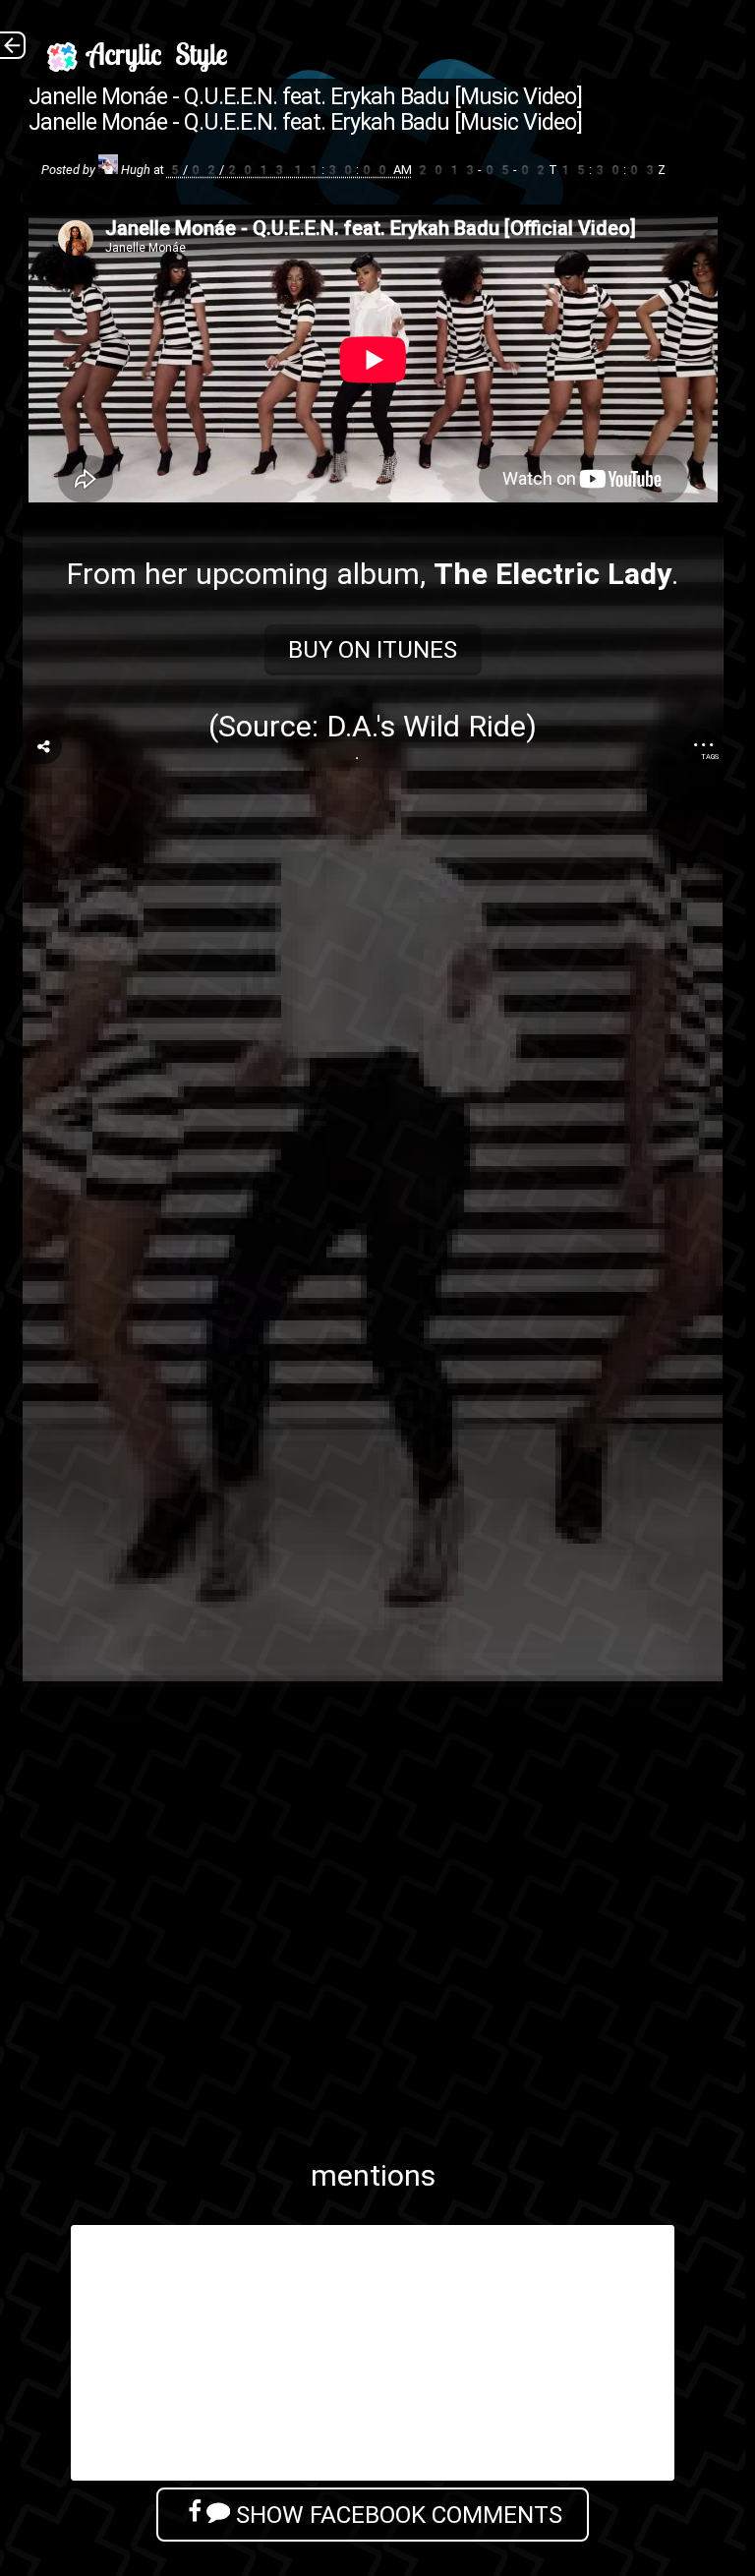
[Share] (44, 746)
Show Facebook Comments (396, 2515)
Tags (710, 757)
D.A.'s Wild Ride (426, 726)
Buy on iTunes (373, 649)
